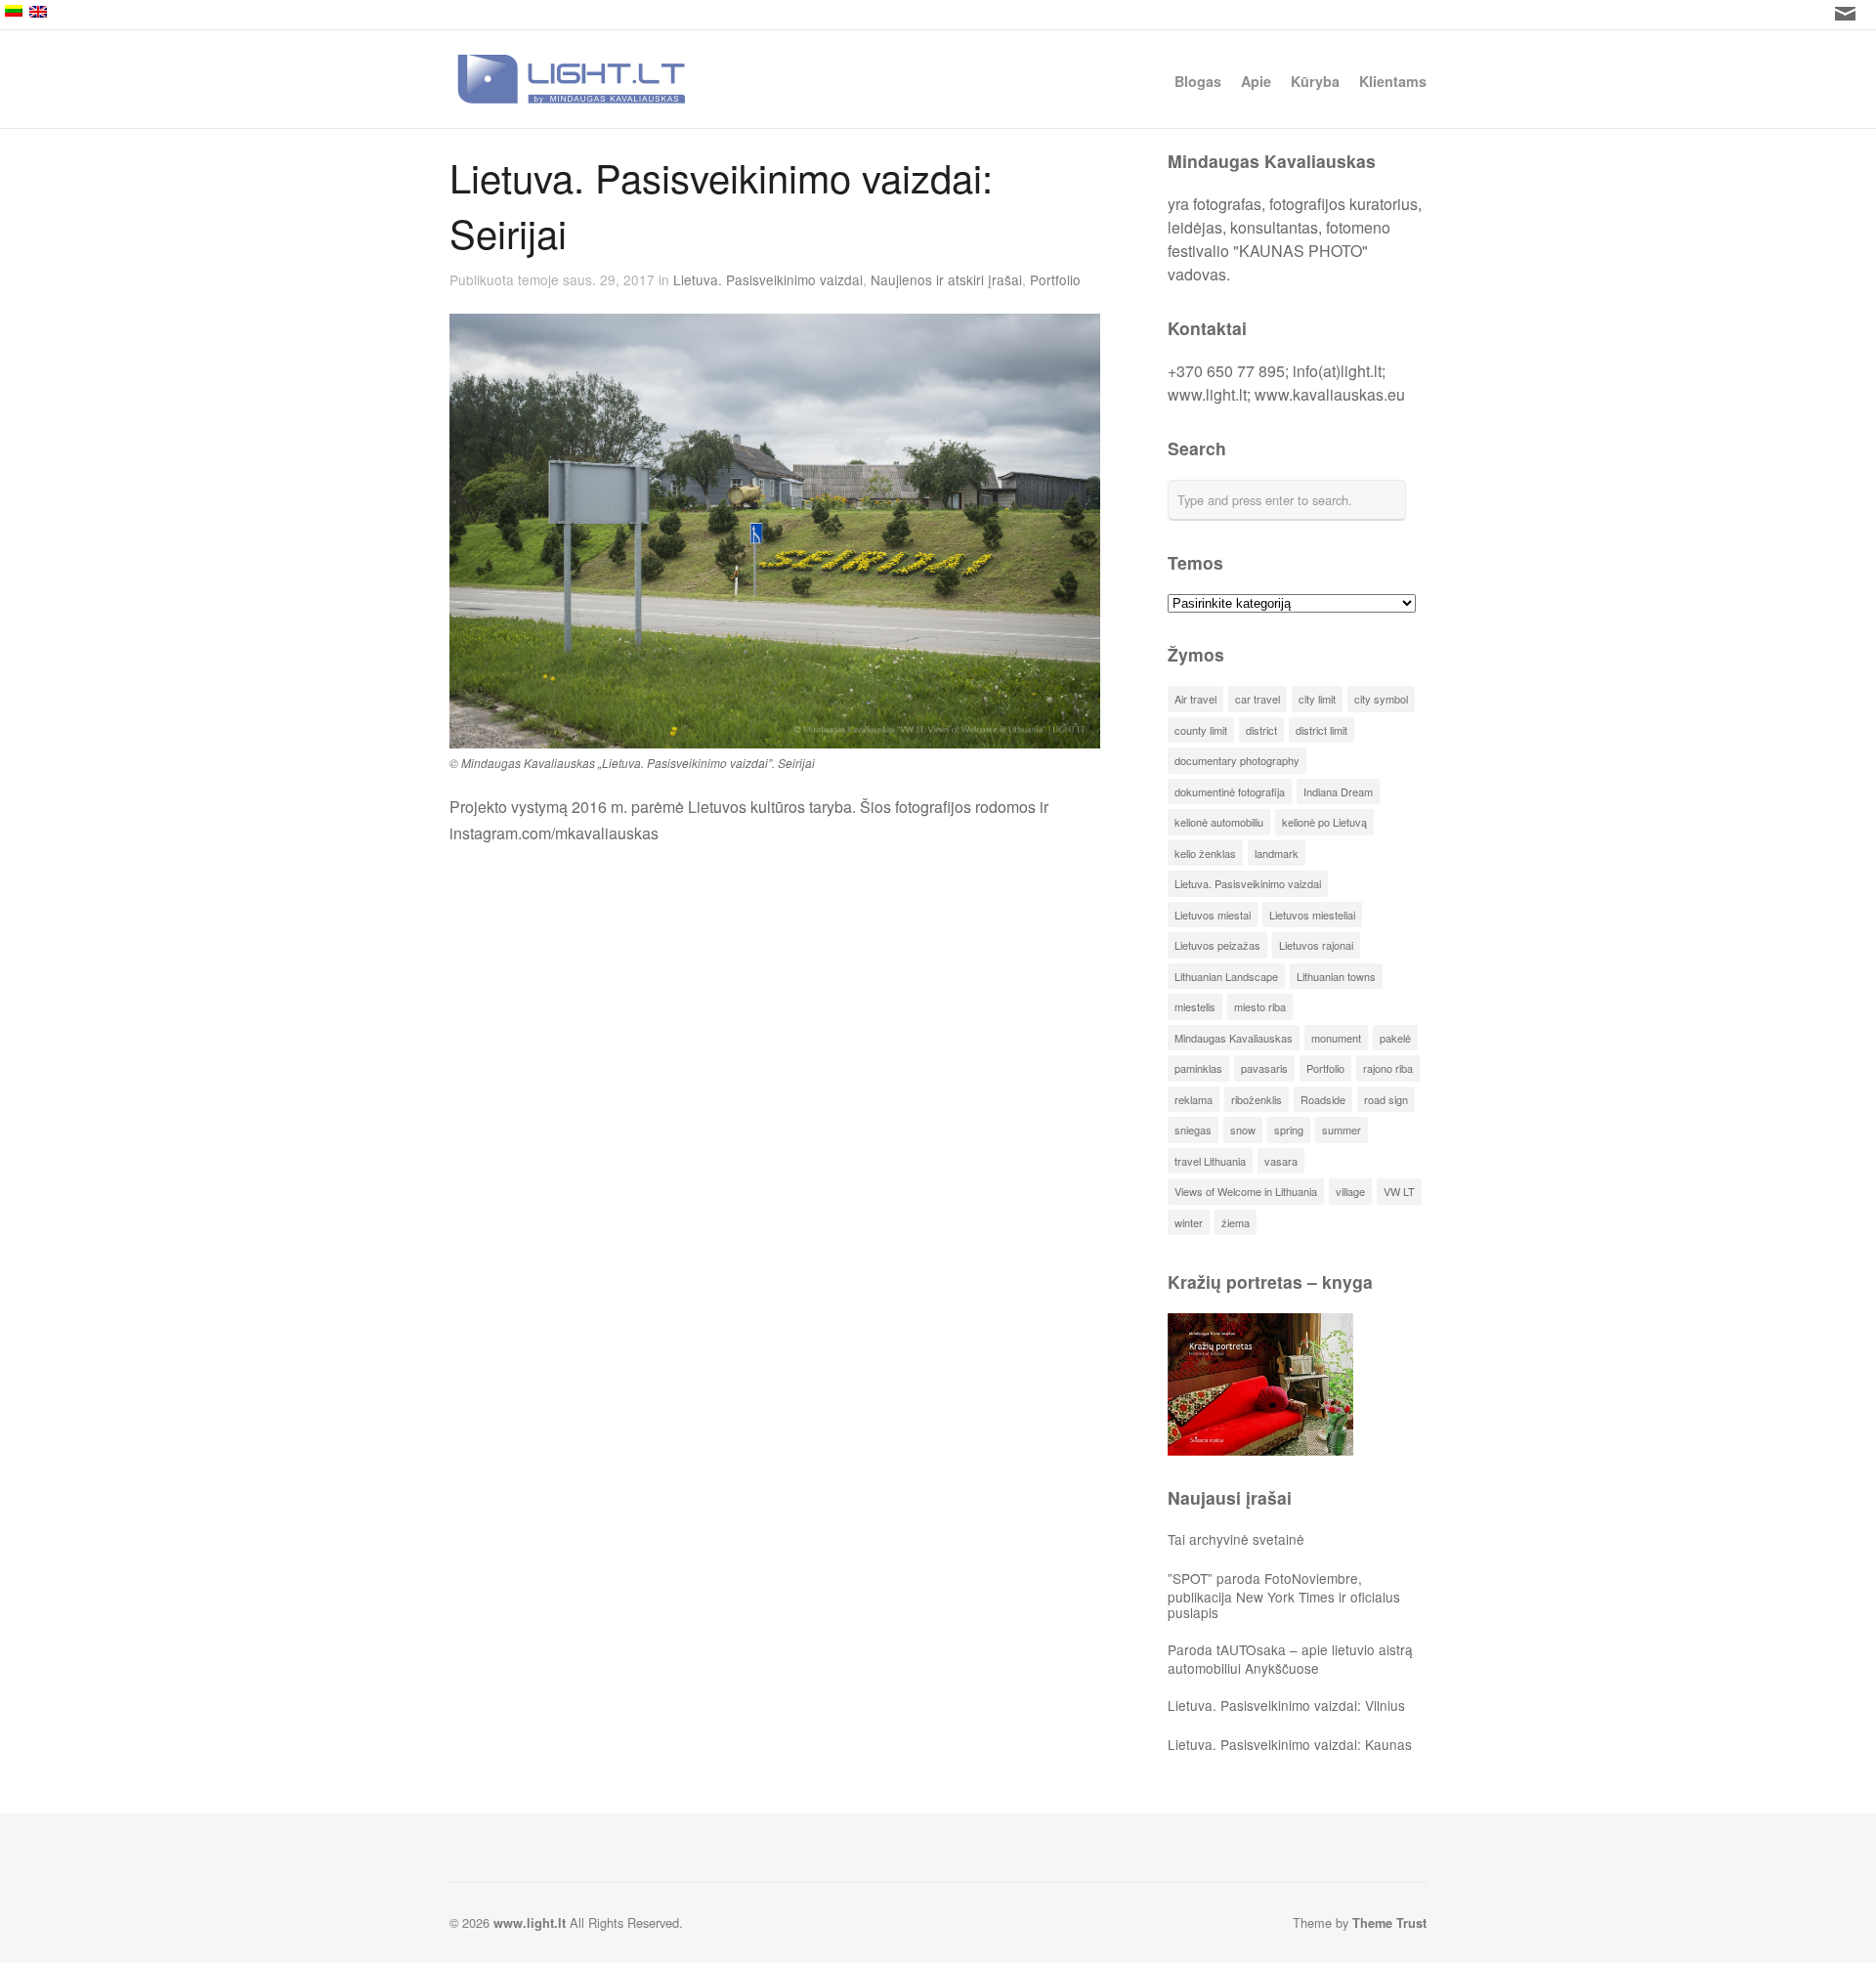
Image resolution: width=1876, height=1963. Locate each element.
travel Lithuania (1210, 1161)
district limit (1322, 730)
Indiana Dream (1338, 791)
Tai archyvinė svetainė (1236, 1539)
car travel (1258, 699)
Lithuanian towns (1336, 976)
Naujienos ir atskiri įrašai (946, 279)
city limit (1317, 699)
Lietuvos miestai (1213, 915)
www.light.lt (1207, 394)
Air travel (1195, 699)
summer (1342, 1130)
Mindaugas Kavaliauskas (1234, 1038)
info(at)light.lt (1337, 371)
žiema (1236, 1222)
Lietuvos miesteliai (1312, 915)
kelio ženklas (1205, 853)
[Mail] (1845, 14)
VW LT (1399, 1191)
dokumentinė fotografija (1230, 791)
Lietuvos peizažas (1217, 945)
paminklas (1198, 1068)
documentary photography (1237, 760)
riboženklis (1257, 1099)
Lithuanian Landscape (1226, 976)
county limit (1201, 730)
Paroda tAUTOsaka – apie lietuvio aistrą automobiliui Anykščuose (1290, 1658)
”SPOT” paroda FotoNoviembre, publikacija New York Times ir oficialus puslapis (1284, 1595)
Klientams (1393, 80)
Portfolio (1055, 279)
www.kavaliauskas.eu (1330, 394)
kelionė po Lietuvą (1324, 822)
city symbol (1381, 699)
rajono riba (1388, 1068)
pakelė (1395, 1038)
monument (1336, 1038)
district (1261, 730)
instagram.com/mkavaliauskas (554, 833)
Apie (1256, 80)
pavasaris (1264, 1068)
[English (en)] (914, 12)
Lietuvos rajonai (1316, 945)
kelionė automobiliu (1219, 822)
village (1350, 1191)
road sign (1386, 1099)
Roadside (1323, 1099)
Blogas (1198, 81)
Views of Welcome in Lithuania (1246, 1191)
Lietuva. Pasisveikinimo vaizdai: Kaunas (1290, 1744)
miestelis (1195, 1006)
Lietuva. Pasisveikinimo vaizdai (768, 279)
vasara (1281, 1161)
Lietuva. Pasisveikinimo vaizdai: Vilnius (1286, 1705)
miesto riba (1260, 1006)
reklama (1194, 1099)
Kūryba (1315, 80)
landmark (1277, 853)
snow (1243, 1130)
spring (1289, 1130)
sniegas (1193, 1130)
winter (1189, 1222)
